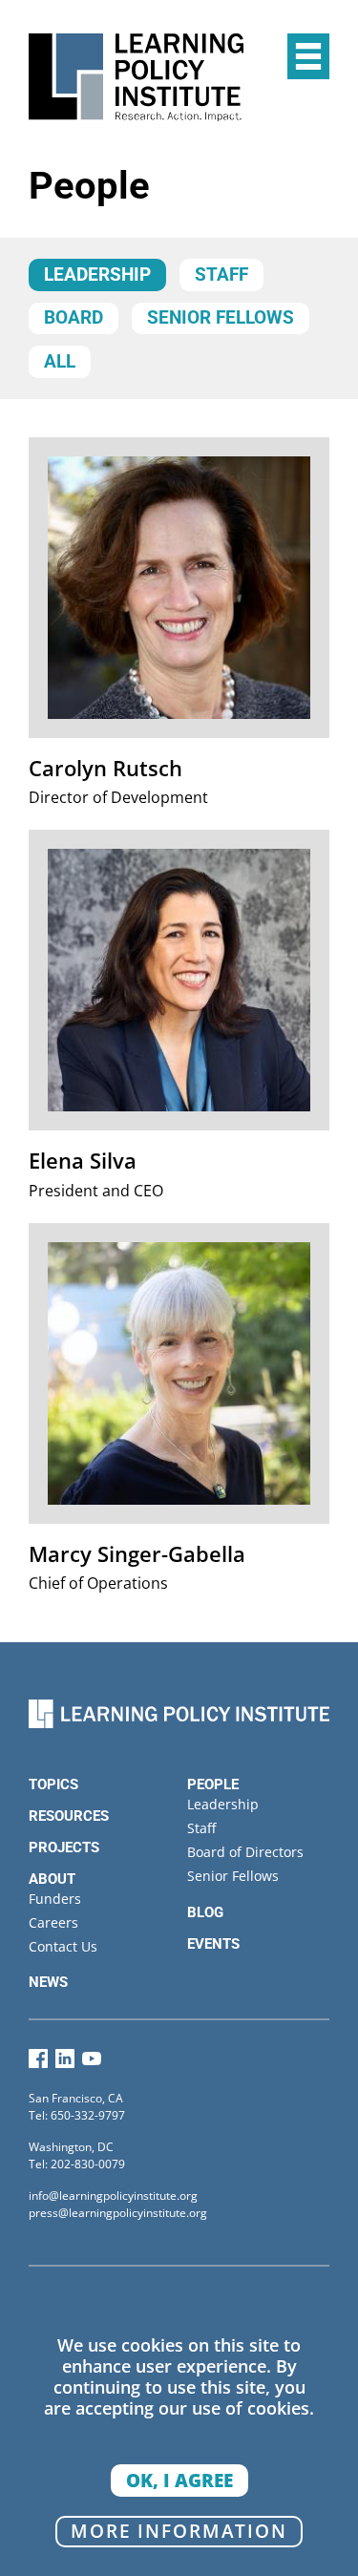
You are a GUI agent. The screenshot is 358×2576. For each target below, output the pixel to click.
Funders (55, 1899)
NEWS (48, 1982)
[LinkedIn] (65, 2063)
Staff (221, 275)
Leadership (97, 275)
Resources (69, 1816)
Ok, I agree (179, 2480)
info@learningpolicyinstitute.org (113, 2196)
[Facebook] (38, 2063)
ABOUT (52, 1879)
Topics (53, 1784)
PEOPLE (213, 1784)
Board (74, 318)
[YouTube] (92, 2063)
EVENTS (213, 1944)
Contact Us (63, 1946)
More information (179, 2531)
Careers (53, 1922)
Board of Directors (245, 1852)
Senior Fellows (221, 318)
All (60, 362)
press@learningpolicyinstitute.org (118, 2213)
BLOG (205, 1912)
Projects (64, 1848)
